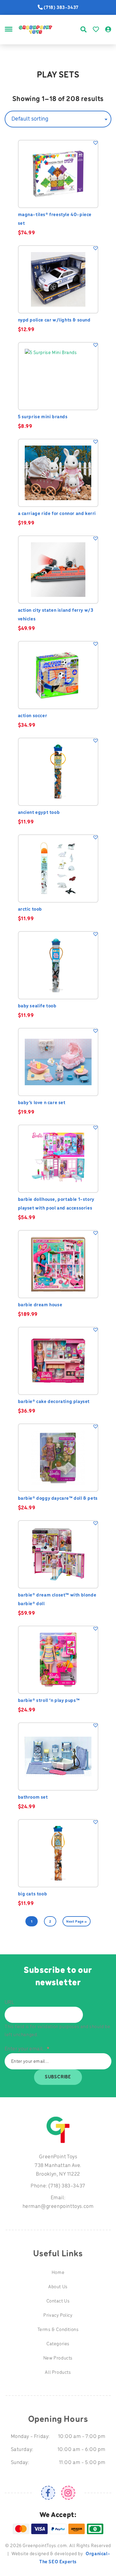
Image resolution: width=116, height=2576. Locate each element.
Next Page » (77, 1922)
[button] (96, 143)
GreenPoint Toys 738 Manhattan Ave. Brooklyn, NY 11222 (58, 2166)
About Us (58, 2287)
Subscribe (58, 2077)
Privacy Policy (58, 2316)
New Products (58, 2358)
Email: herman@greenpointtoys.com (58, 2202)
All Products (58, 2373)
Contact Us (58, 2301)
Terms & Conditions (58, 2330)
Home (58, 2273)
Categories (58, 2344)
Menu (9, 36)
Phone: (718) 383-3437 (58, 2186)
